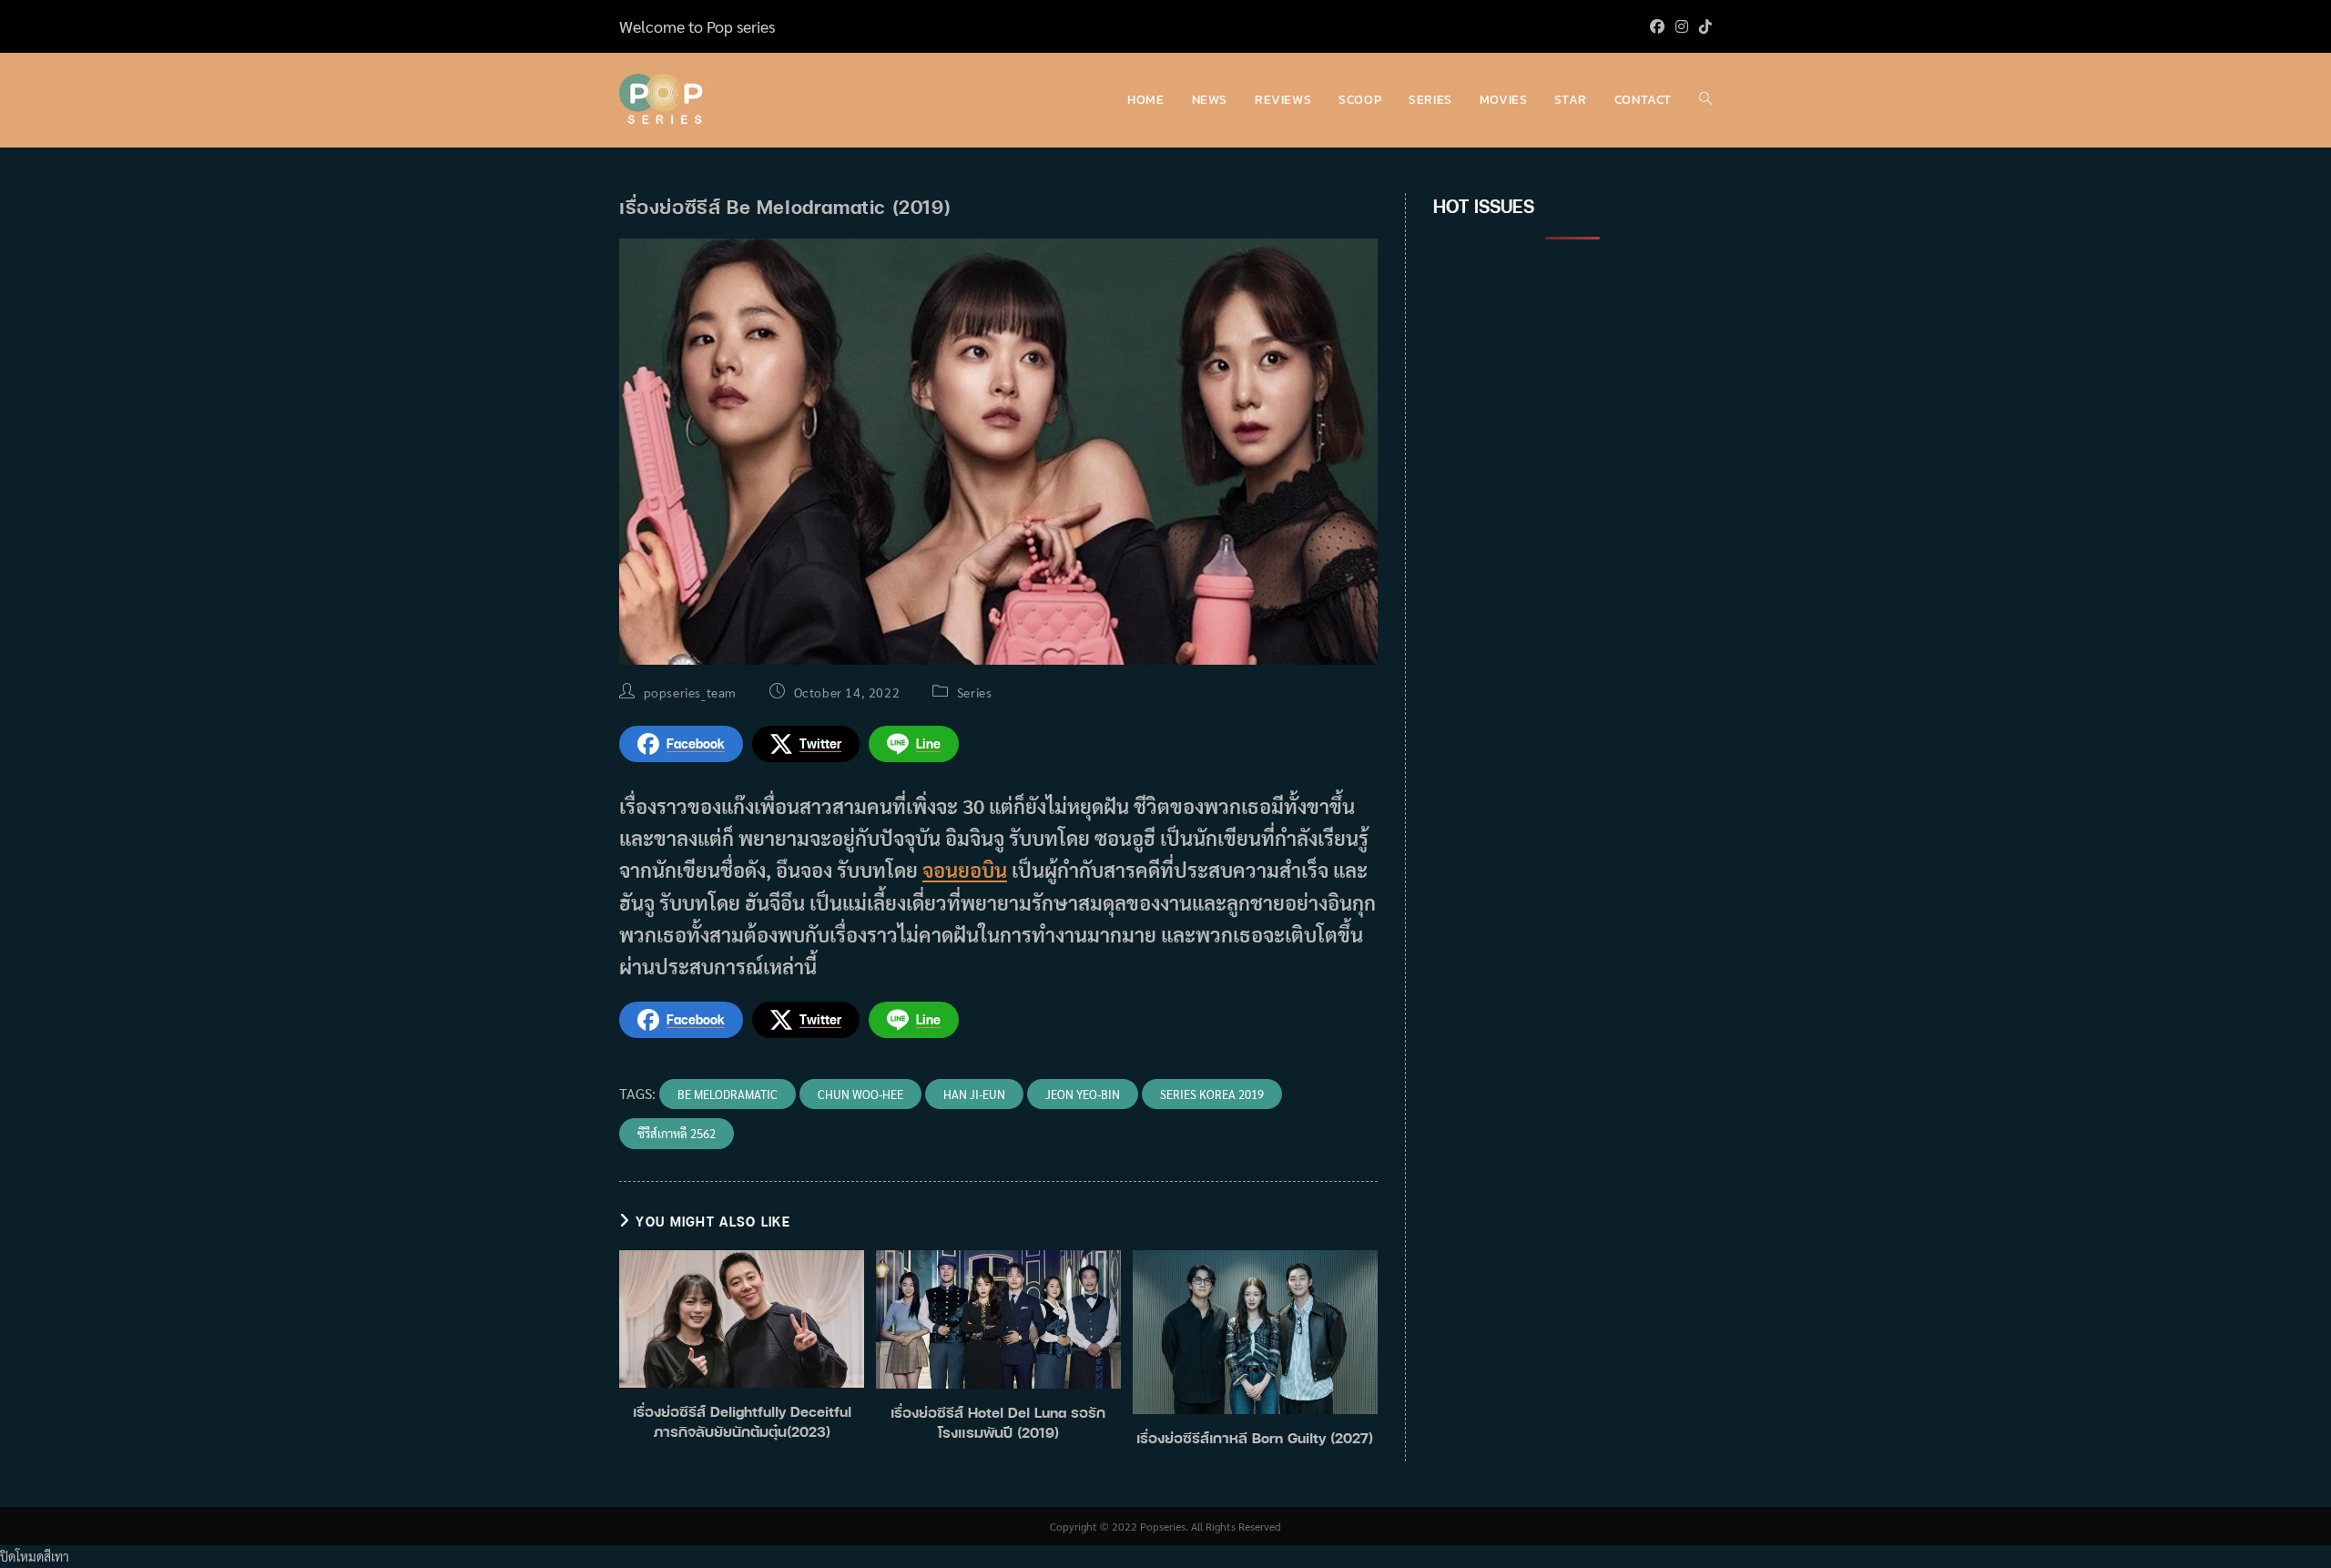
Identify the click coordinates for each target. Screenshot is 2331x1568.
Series (975, 692)
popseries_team (690, 692)
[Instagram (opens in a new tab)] (1682, 26)
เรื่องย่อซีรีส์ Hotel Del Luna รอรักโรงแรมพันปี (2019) (998, 1422)
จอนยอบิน (965, 870)
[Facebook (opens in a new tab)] (1657, 26)
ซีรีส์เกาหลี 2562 (677, 1133)
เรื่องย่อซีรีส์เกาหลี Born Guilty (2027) (1255, 1438)
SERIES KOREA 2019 (1212, 1094)
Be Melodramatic (728, 1094)
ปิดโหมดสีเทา (35, 1556)
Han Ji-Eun (974, 1094)
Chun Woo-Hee (860, 1094)
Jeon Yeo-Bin (1083, 1094)
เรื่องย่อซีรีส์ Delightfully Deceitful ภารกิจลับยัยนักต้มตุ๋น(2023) (742, 1421)
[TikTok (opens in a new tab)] (1703, 26)
